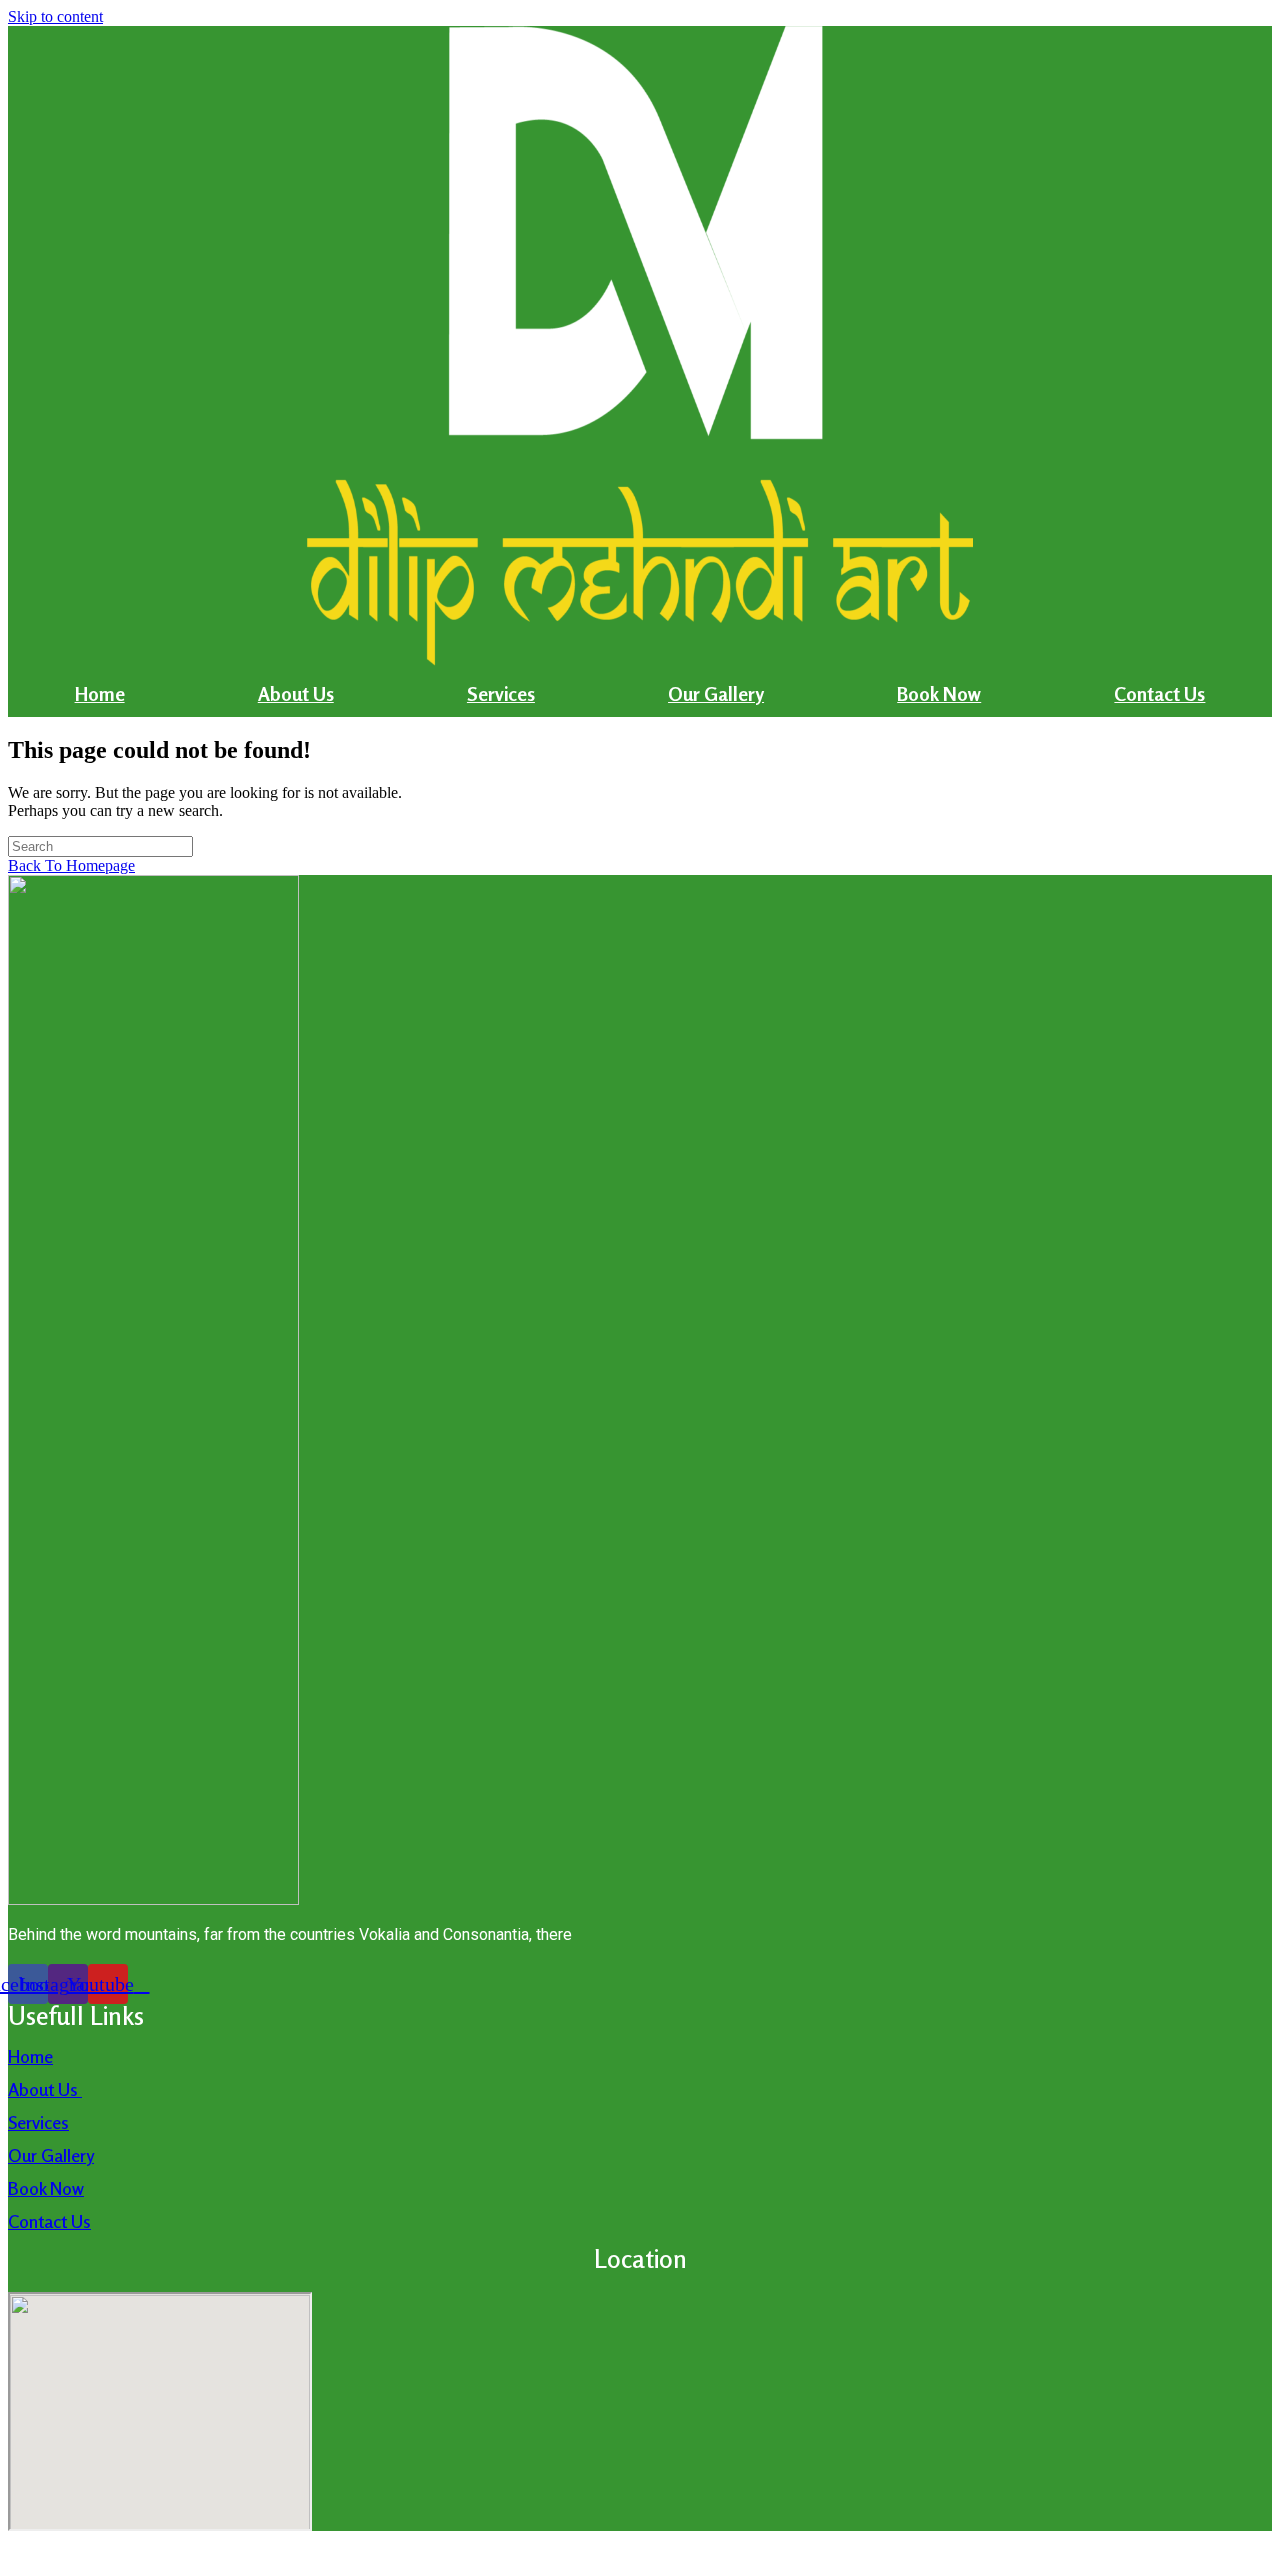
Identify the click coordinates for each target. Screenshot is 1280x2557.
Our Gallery (716, 693)
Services (501, 693)
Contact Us (1159, 693)
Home (100, 693)
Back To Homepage (71, 865)
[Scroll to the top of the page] (14, 2539)
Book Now (939, 693)
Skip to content (55, 16)
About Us (296, 693)
